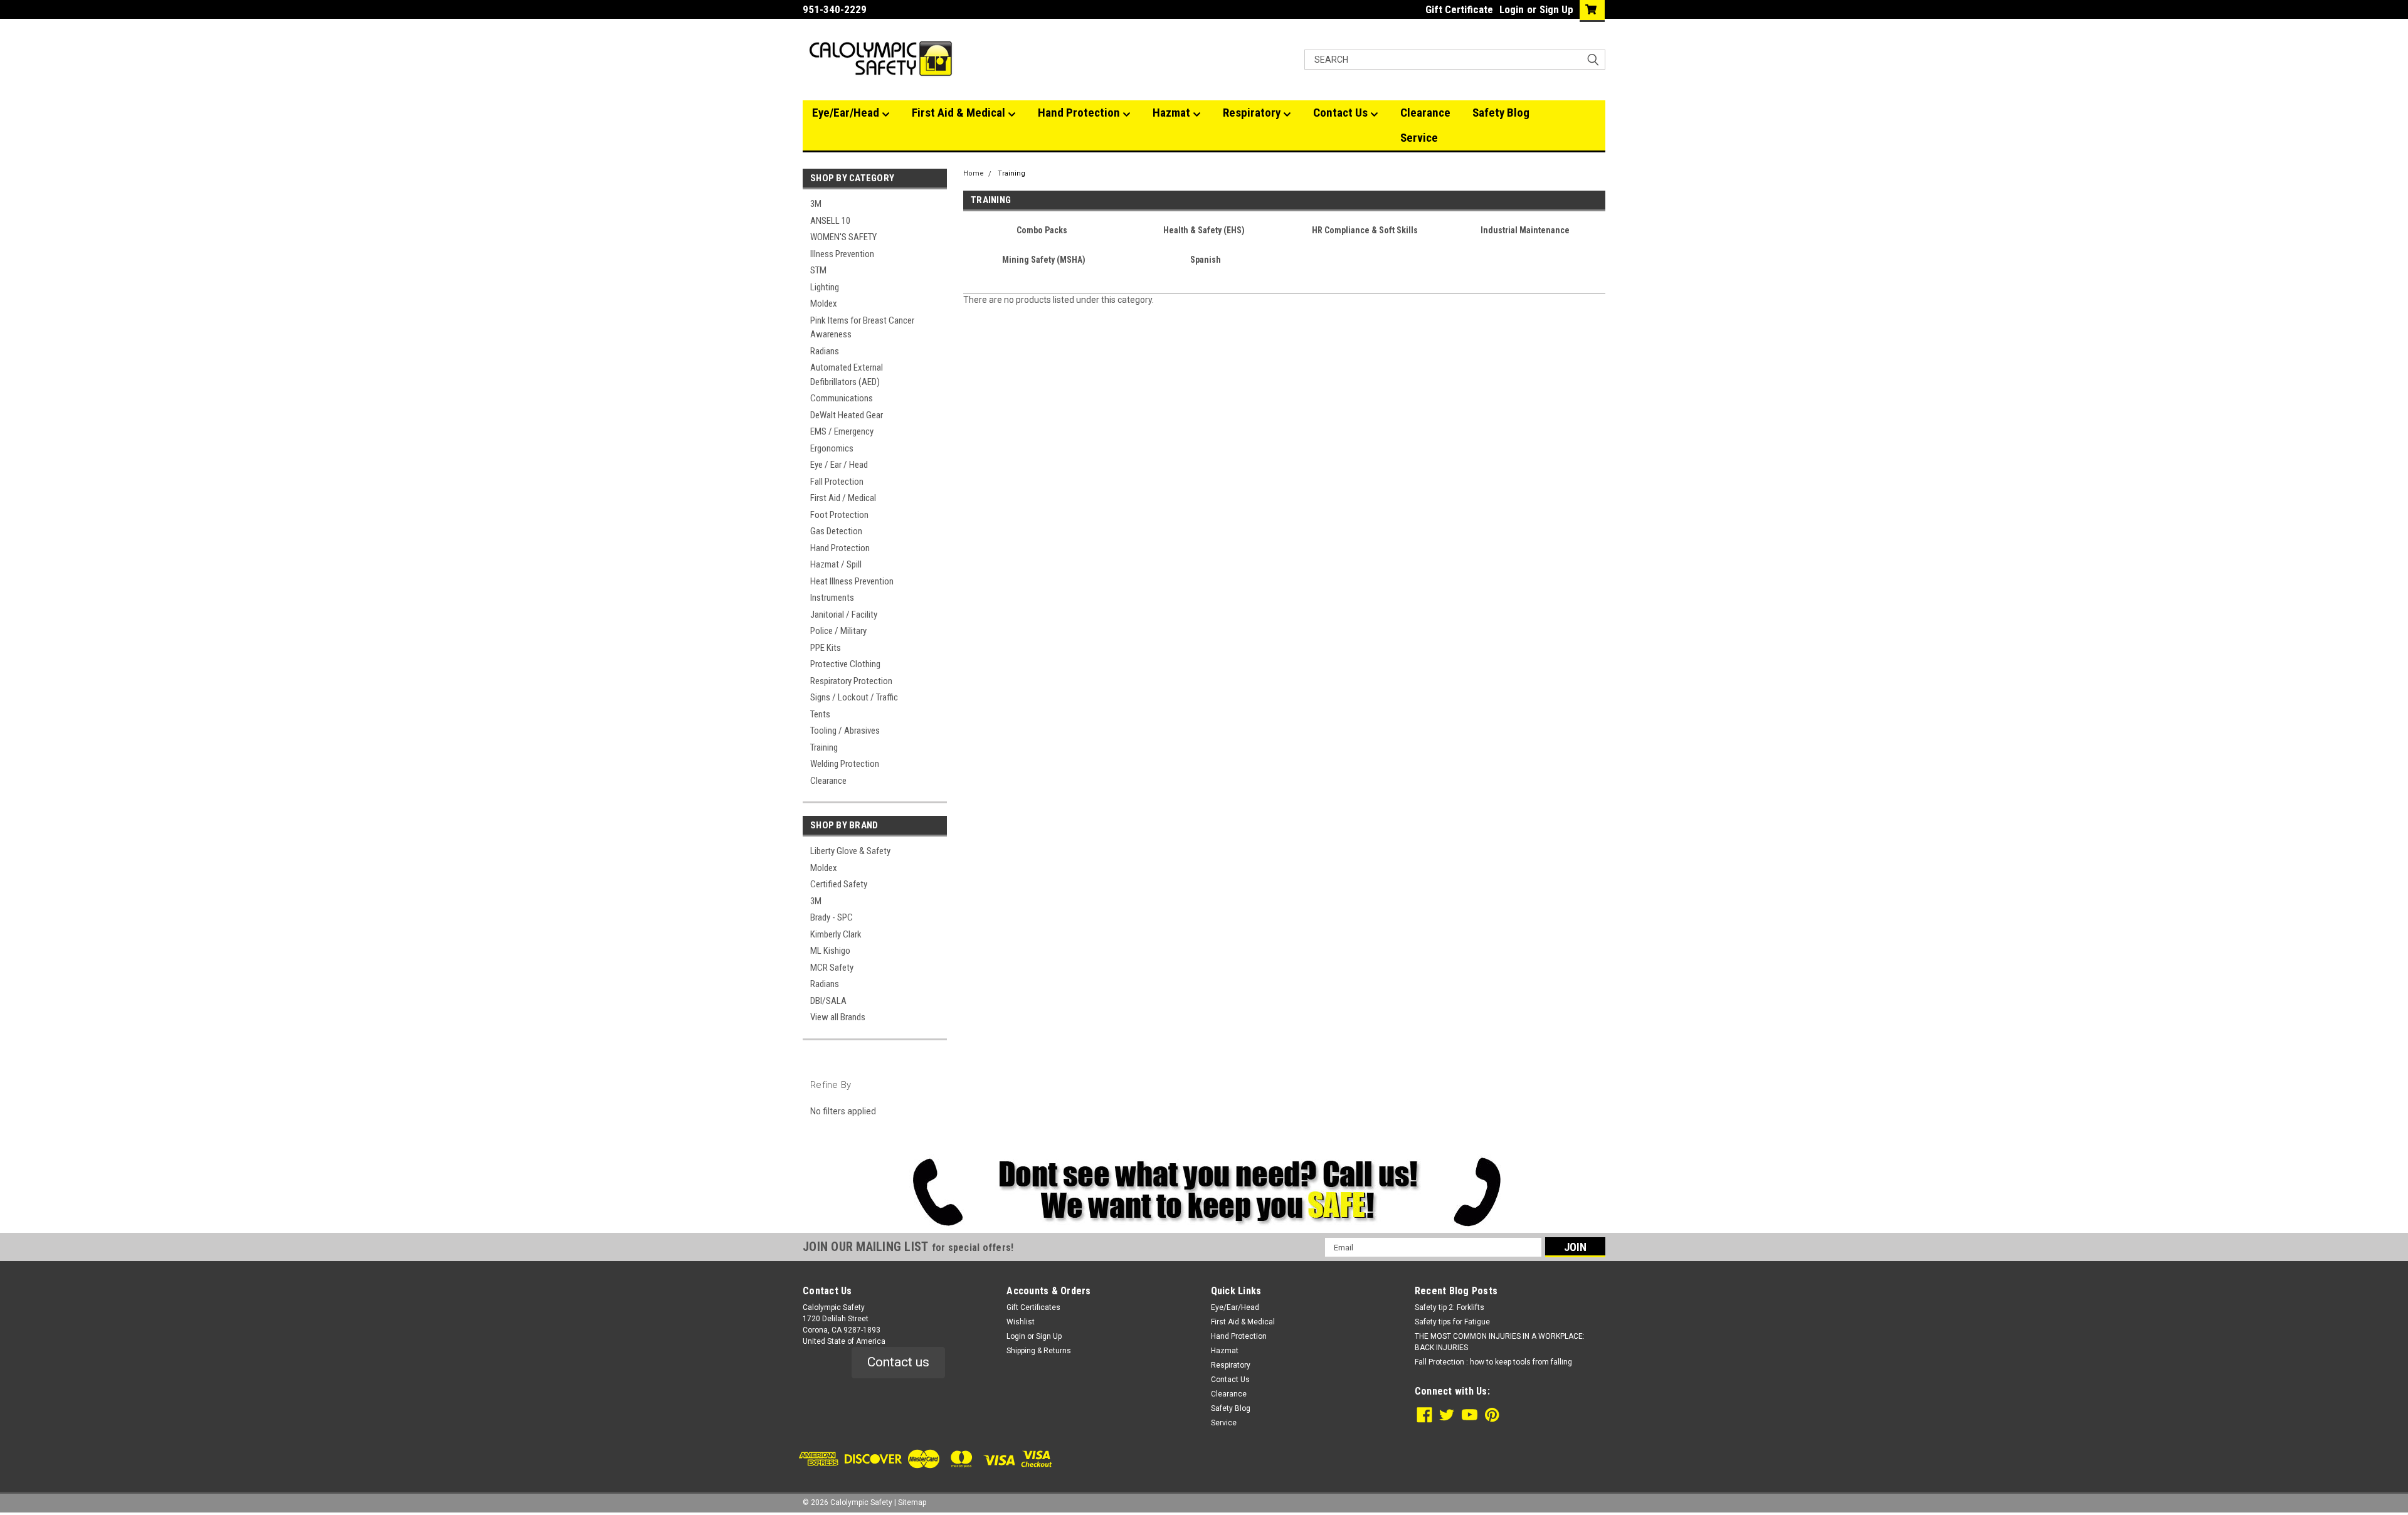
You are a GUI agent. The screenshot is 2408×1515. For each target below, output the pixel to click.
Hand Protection (1080, 113)
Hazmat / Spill (836, 564)
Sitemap (912, 1502)
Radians (825, 351)
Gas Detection (836, 531)
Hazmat (1173, 113)
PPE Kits (826, 648)
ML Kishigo (830, 951)
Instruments (832, 598)
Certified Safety (839, 884)
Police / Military (838, 631)
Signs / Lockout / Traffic (854, 697)
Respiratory (1253, 113)
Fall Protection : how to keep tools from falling (1493, 1362)
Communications (842, 398)
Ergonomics (832, 448)
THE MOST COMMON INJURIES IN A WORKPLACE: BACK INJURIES (1500, 1342)
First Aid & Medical (960, 113)
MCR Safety (832, 968)
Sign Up (1556, 9)
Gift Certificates (1033, 1307)
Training (824, 747)
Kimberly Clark (836, 934)
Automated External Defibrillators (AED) (847, 375)
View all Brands (838, 1017)
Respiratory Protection (851, 681)
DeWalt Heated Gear (847, 415)
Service (1419, 138)
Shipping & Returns (1039, 1351)
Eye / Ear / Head (839, 465)
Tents (820, 714)
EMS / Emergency (842, 431)
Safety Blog (1501, 113)
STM (818, 270)
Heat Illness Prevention (852, 581)
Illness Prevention (842, 254)
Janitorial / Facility (844, 615)
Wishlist (1021, 1322)
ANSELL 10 (830, 221)
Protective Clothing (845, 664)
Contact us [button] (898, 1362)
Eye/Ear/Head (847, 113)
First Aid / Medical (843, 498)
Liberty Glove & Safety (850, 851)
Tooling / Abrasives (845, 731)
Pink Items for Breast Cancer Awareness (862, 328)
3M (816, 204)
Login (1512, 9)
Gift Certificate (1459, 9)
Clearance (1425, 113)
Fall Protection (837, 482)
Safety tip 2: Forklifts (1450, 1307)
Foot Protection (839, 515)
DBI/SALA (828, 1001)
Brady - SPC (832, 917)
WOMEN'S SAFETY (843, 237)
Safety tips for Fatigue (1452, 1322)
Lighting (825, 287)
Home (974, 173)
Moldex (824, 304)
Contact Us (1342, 113)
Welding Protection (845, 764)
